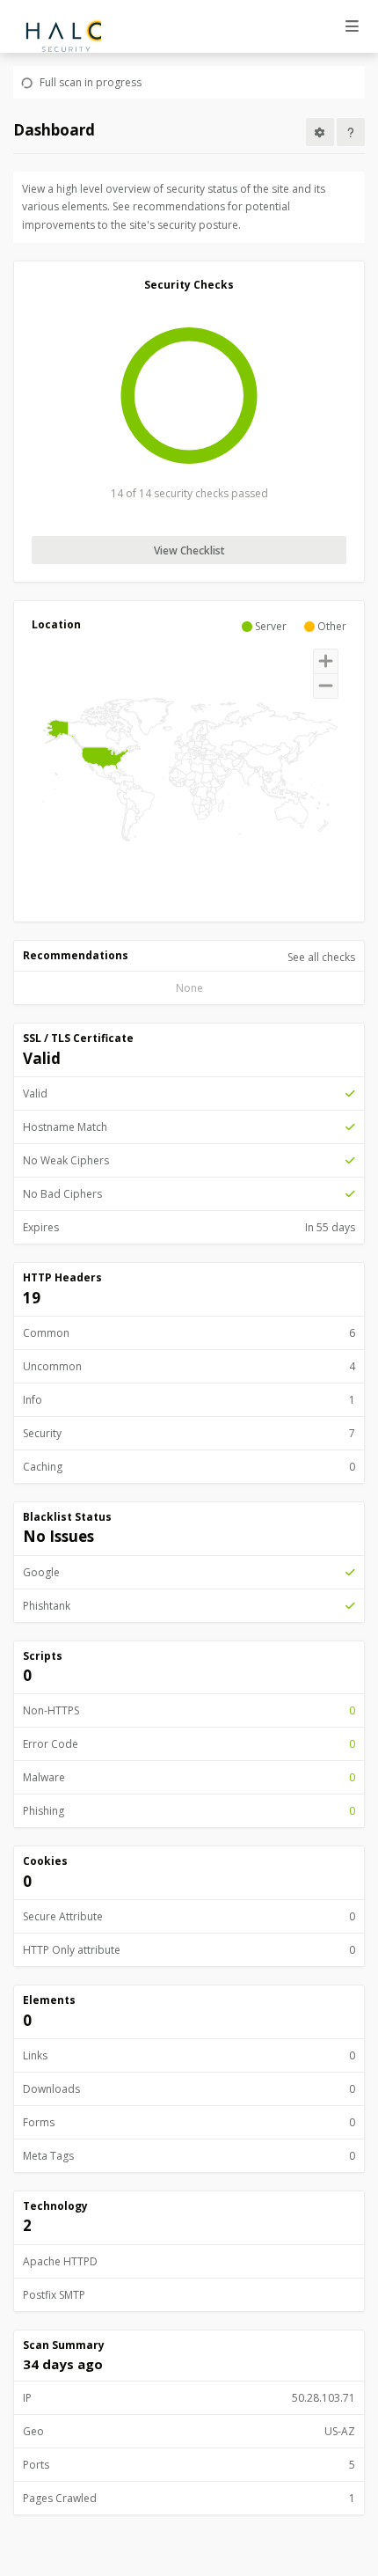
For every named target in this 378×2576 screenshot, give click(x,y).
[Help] (351, 132)
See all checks (321, 957)
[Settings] (320, 132)
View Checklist (189, 550)
